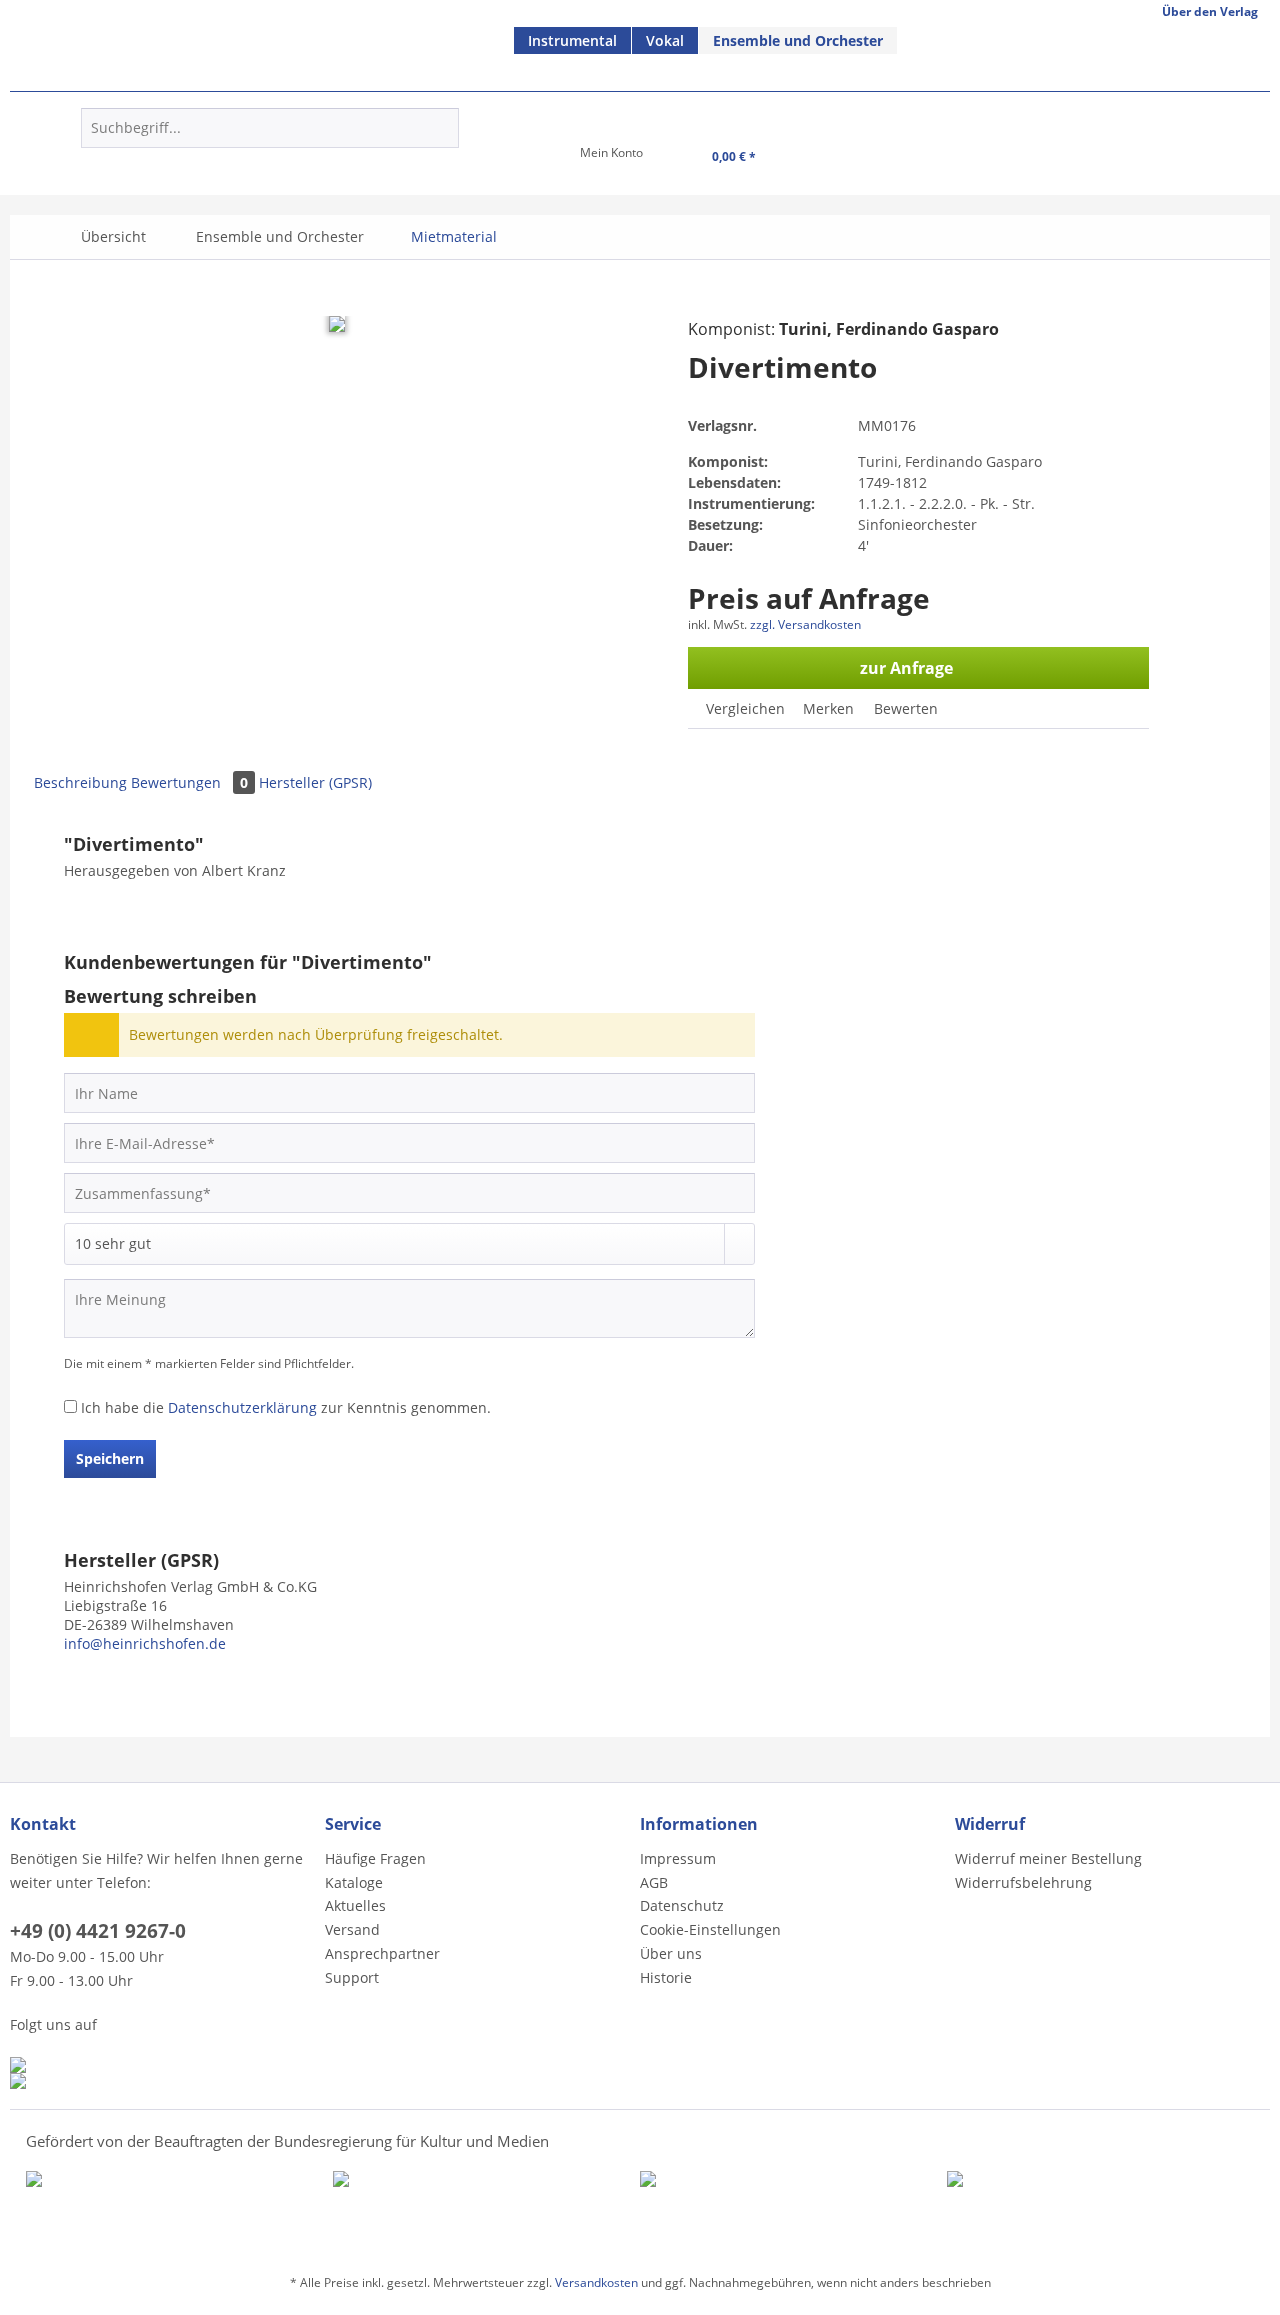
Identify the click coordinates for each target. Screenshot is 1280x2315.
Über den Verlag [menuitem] (1210, 11)
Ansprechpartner (382, 1953)
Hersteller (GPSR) (315, 782)
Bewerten (904, 708)
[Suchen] (440, 128)
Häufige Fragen (375, 1858)
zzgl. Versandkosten (805, 624)
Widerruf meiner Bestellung (1048, 1858)
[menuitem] (573, 40)
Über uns (671, 1953)
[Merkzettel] (518, 159)
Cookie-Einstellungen (710, 1929)
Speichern (110, 1458)
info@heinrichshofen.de (145, 1643)
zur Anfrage (906, 668)
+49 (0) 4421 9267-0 (98, 1931)
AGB (654, 1882)
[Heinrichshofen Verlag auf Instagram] (162, 2081)
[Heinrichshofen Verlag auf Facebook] (162, 2065)
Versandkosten (596, 2282)
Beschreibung (80, 782)
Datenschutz (682, 1905)
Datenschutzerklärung (242, 1407)
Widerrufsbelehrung (1023, 1882)
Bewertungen (189, 782)
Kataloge (354, 1882)
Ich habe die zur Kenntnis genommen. (286, 1407)
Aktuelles (355, 1905)
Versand (352, 1929)
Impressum (678, 1858)
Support (352, 1977)
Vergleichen (743, 708)
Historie (666, 1977)
